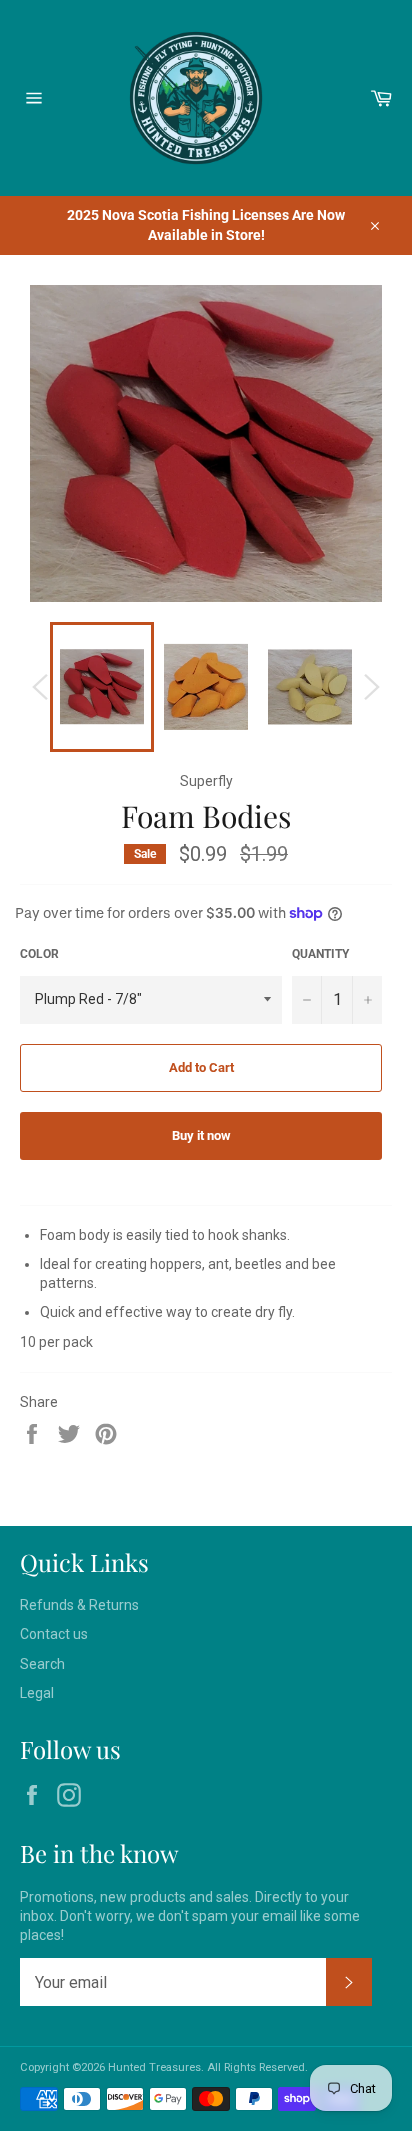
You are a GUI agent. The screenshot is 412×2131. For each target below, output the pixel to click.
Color (39, 954)
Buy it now (201, 1135)
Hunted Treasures (154, 2067)
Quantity (320, 954)
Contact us (54, 1634)
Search (42, 1664)
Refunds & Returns (79, 1605)
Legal (37, 1693)
